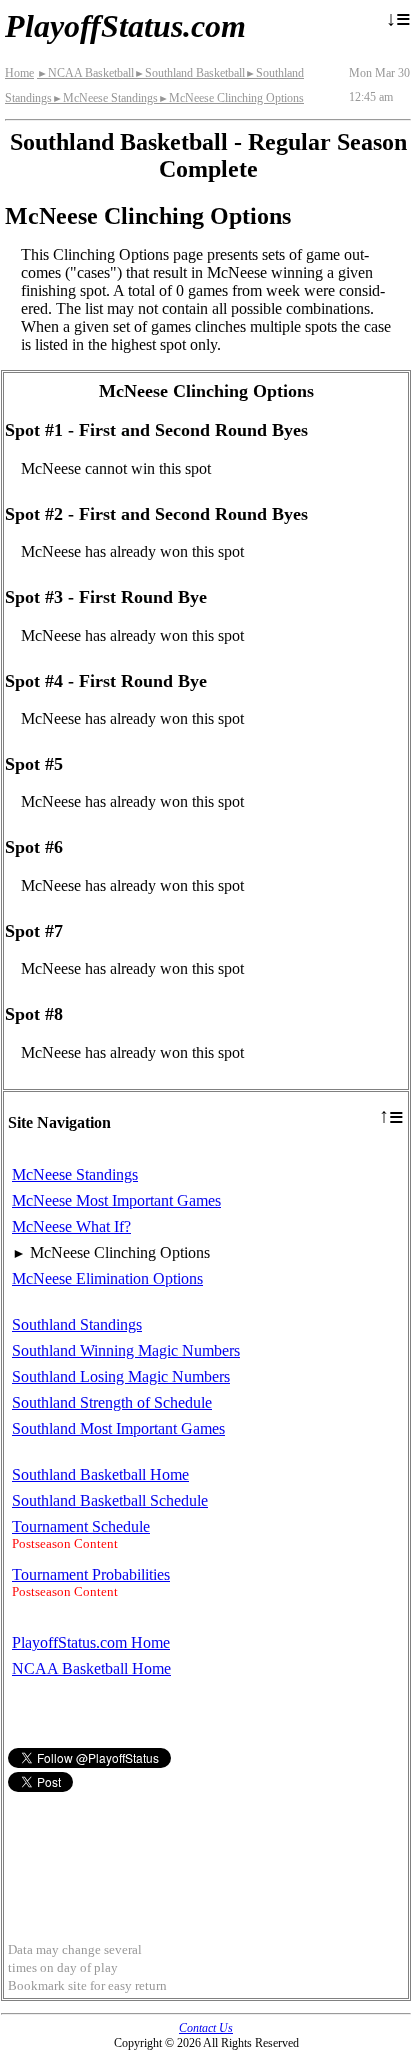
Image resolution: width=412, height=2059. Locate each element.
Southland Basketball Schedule (110, 1500)
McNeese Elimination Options (107, 1278)
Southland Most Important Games (118, 1428)
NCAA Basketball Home (91, 1668)
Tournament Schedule (81, 1526)
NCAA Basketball (85, 73)
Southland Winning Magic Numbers (126, 1350)
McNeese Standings (105, 98)
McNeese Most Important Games (116, 1200)
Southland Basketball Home (100, 1474)
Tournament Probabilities (91, 1574)
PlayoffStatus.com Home (91, 1642)
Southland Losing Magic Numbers (121, 1376)
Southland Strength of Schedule (112, 1402)
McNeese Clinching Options (231, 98)
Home (19, 73)
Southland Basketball (189, 73)
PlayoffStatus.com (125, 26)
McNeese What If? (71, 1226)
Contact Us (206, 2028)
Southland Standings (77, 1324)
